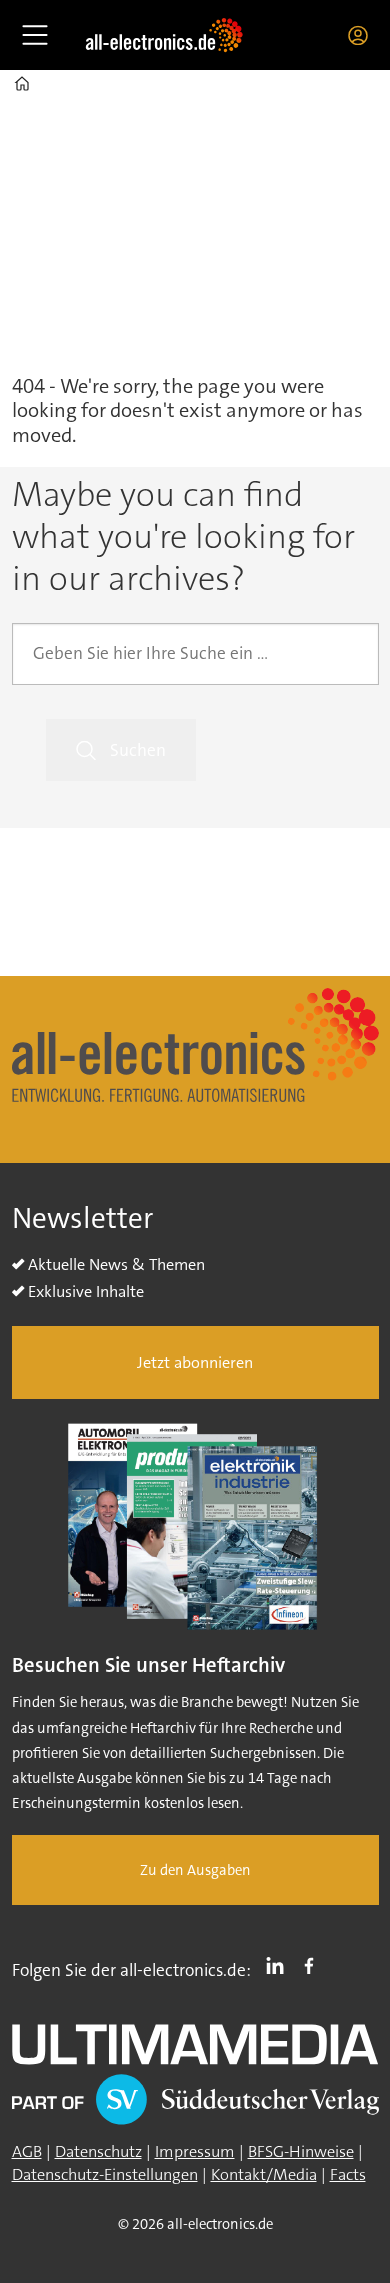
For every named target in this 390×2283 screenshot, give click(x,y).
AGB (27, 2151)
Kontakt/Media (264, 2174)
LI (280, 1966)
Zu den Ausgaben (195, 1870)
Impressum (195, 2151)
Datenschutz (98, 2151)
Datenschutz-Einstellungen (105, 2174)
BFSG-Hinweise (301, 2151)
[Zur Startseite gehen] (164, 35)
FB (314, 1966)
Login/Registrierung (363, 35)
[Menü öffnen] (35, 35)
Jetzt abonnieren (195, 1362)
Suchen (138, 750)
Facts (348, 2174)
